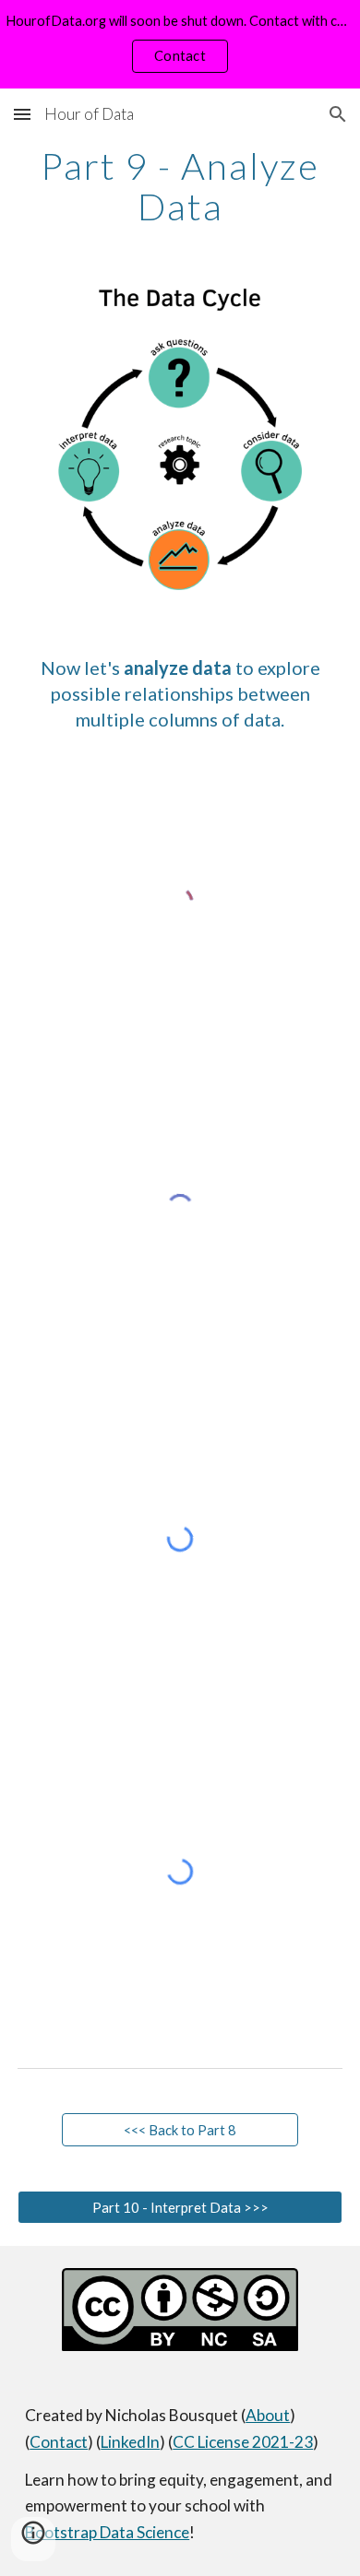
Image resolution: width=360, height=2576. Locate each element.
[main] (180, 186)
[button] (22, 114)
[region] (180, 44)
